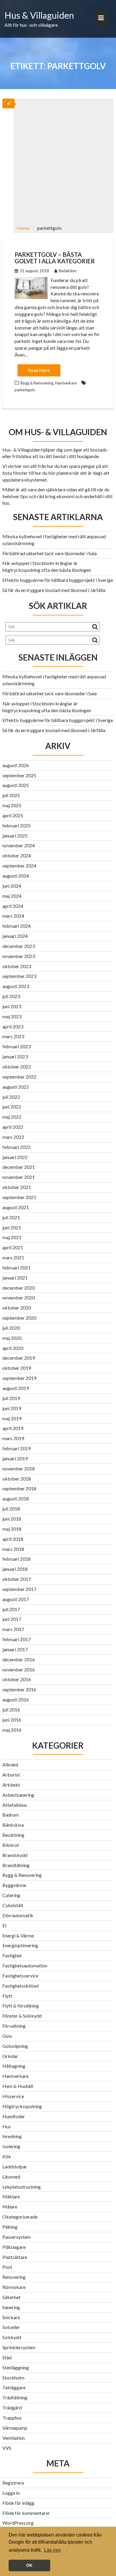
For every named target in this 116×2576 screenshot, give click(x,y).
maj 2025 (12, 805)
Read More (39, 370)
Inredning (12, 2136)
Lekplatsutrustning (22, 2187)
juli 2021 (11, 1217)
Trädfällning (15, 2397)
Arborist (11, 1775)
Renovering (14, 2277)
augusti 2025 (16, 785)
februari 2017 (17, 1639)
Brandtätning (16, 1865)
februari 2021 (17, 1268)
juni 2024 (12, 886)
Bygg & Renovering (37, 383)
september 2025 (19, 775)
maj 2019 (12, 1418)
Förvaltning (14, 2026)
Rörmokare (14, 2287)
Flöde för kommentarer (26, 2513)
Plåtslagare (14, 2247)
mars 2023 (13, 1036)
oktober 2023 (17, 966)
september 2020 (19, 1318)
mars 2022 (13, 1137)
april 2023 (13, 1026)
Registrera (13, 2483)
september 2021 (19, 1197)
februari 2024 (17, 926)
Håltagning (14, 2066)
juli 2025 (11, 795)
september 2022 (19, 1077)
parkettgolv (25, 390)
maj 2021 (12, 1237)
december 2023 (19, 946)
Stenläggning (16, 2367)
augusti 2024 (16, 876)
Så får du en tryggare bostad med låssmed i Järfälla (54, 590)
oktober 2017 (17, 1579)
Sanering (11, 2307)
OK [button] (29, 2565)
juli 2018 (11, 1509)
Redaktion (68, 271)
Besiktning (13, 1835)
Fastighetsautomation (25, 1965)
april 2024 (13, 906)
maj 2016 (12, 1730)
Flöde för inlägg (18, 2503)
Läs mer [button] (52, 2550)
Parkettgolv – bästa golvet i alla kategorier (55, 258)
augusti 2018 (16, 1498)
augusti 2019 (16, 1388)
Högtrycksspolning (22, 2106)
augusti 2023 (16, 986)
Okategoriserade (20, 2217)
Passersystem (17, 2237)
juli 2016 (11, 1710)
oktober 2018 (17, 1479)
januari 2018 (15, 1569)
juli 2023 (11, 996)
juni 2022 (12, 1107)
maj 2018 (12, 1529)
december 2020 (19, 1288)
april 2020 (13, 1348)
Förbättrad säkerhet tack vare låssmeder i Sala (50, 553)
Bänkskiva (13, 1825)
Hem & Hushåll (18, 2086)
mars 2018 (13, 1549)
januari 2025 (15, 836)
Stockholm (13, 2378)
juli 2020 (11, 1328)
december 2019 (19, 1358)
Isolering (11, 2146)
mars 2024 (13, 916)
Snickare (11, 2317)
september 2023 (19, 976)
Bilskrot (11, 1845)
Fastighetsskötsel (21, 1986)
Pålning (10, 2227)
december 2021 (19, 1167)
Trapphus (12, 2418)
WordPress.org (18, 2523)
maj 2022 (12, 1117)
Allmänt (10, 1764)
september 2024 (19, 866)
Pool (7, 2267)
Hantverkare (66, 383)
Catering (11, 1895)
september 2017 (19, 1589)
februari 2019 (17, 1448)
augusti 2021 (16, 1207)
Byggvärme (14, 1885)
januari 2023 (15, 1056)
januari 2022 (15, 1157)
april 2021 (13, 1247)
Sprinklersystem (19, 2347)
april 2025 (13, 815)
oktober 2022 (17, 1067)
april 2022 (13, 1127)
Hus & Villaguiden (39, 15)
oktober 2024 (17, 855)
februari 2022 (17, 1147)
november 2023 (19, 956)
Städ (7, 2357)
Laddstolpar (15, 2166)
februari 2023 (17, 1046)
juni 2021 (12, 1227)
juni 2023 (12, 1006)
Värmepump (15, 2428)
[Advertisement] (58, 159)
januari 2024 (15, 936)
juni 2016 (12, 1720)
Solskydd (12, 2337)
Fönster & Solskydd (22, 2016)
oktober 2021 (17, 1187)
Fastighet (12, 1955)
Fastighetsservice (20, 1976)
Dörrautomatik (18, 1915)
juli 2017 (11, 1609)
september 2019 (19, 1378)
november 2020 (19, 1298)
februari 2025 (17, 825)
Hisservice (13, 2096)
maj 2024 (12, 896)
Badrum (11, 1815)
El (4, 1925)
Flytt (7, 1996)
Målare (10, 2207)
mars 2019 (13, 1438)
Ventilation (14, 2438)
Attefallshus (15, 1805)
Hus (7, 2126)
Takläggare (14, 2387)
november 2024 (19, 845)
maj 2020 (12, 1338)
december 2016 (19, 1659)
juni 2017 (12, 1619)
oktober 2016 (17, 1679)
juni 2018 (12, 1519)
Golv (7, 2036)
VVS (7, 2448)
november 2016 (19, 1669)
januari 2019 (15, 1458)
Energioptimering (20, 1945)
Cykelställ (13, 1905)
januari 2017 (15, 1649)
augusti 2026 (16, 765)
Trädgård (12, 2408)
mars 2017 (13, 1629)
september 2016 (19, 1689)
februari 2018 (17, 1559)
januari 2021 (15, 1278)
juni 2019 (12, 1408)
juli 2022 (11, 1097)
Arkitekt (11, 1785)
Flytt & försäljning (21, 2006)
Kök (7, 2156)
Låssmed (11, 2177)
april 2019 (13, 1428)
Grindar (10, 2056)
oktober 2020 (17, 1308)
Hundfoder (14, 2116)
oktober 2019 (17, 1368)
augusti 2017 (16, 1599)
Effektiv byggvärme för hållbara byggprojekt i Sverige (58, 580)
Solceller (11, 2327)
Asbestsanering (18, 1795)
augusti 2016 (16, 1699)
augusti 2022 (16, 1087)
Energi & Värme (18, 1935)
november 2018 (19, 1469)
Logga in (11, 2493)
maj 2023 (12, 1016)
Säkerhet (11, 2297)
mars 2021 (13, 1257)
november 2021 (19, 1177)
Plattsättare (15, 2257)
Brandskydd (15, 1855)
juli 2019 (11, 1398)
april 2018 (13, 1539)
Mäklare (11, 2196)
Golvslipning (15, 2046)
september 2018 (19, 1488)
